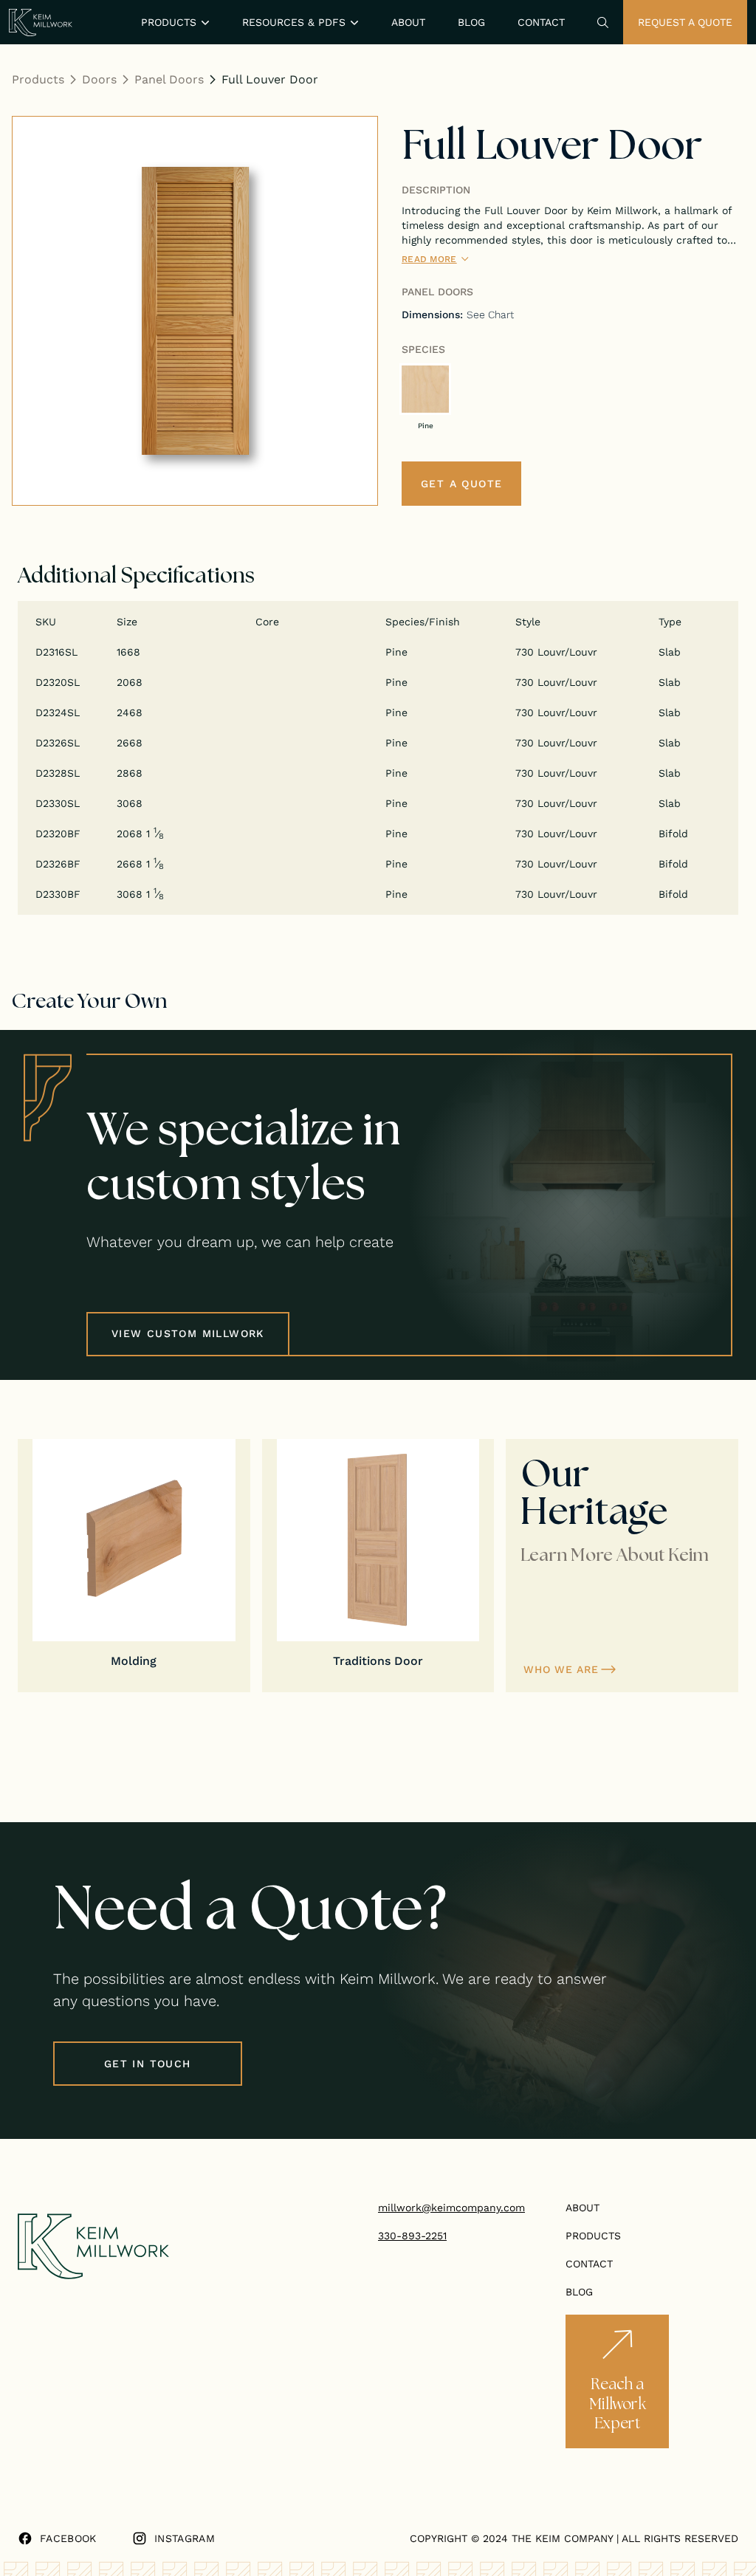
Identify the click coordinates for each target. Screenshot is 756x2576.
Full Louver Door (270, 79)
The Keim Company (562, 2538)
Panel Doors (169, 79)
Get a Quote (461, 484)
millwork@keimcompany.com (451, 2208)
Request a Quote (685, 22)
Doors (99, 79)
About (408, 22)
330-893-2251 (412, 2236)
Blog (471, 22)
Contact (541, 22)
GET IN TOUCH (148, 2064)
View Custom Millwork (188, 1333)
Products (38, 79)
